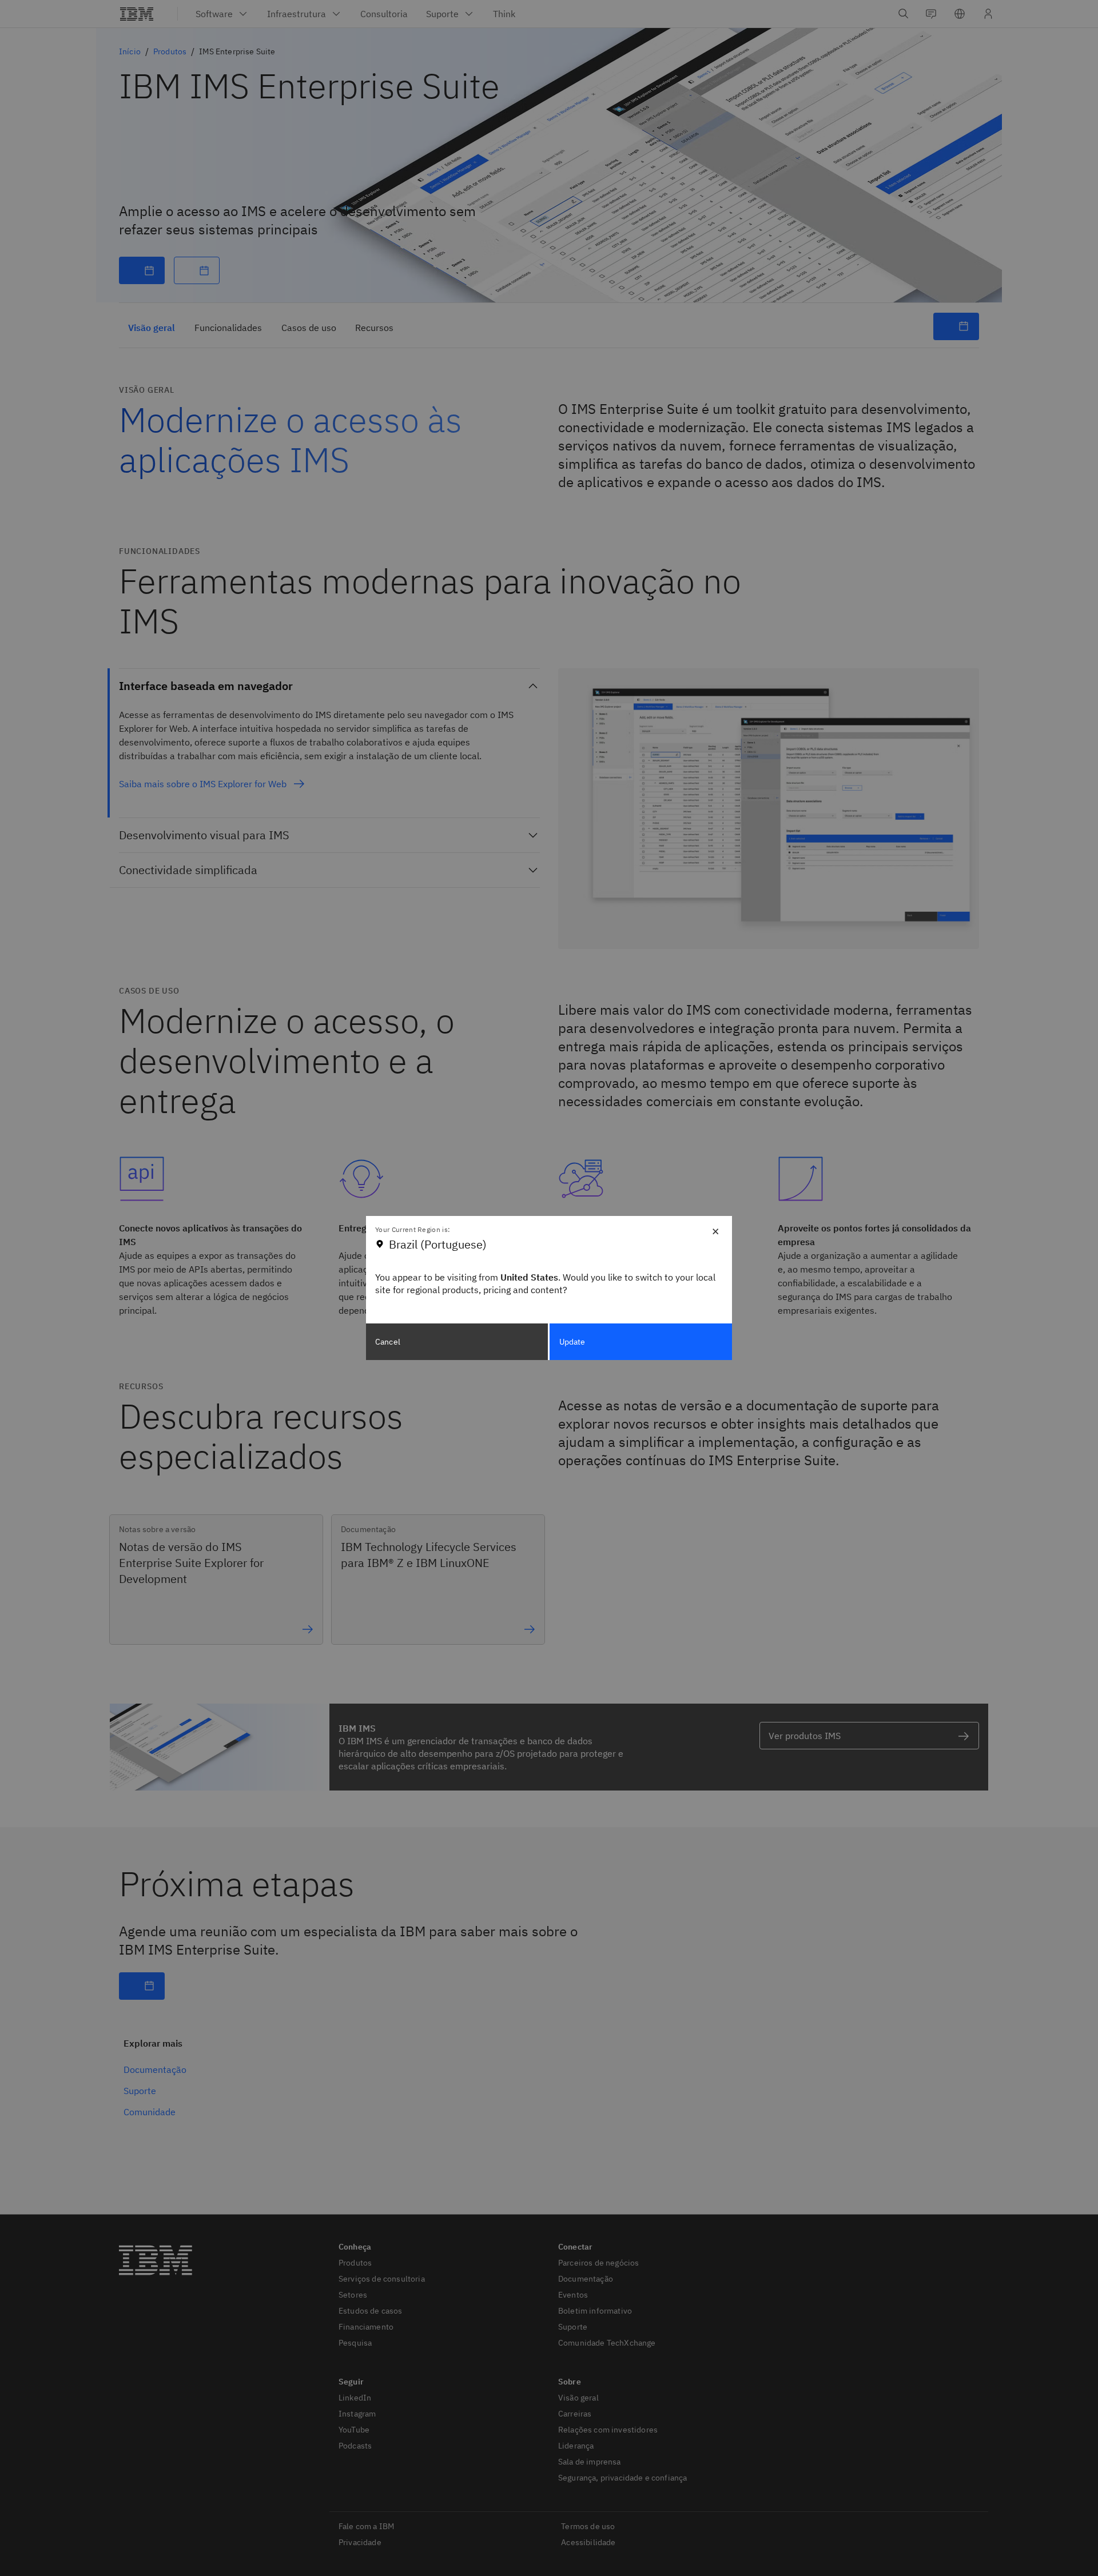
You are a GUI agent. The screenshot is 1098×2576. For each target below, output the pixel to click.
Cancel (388, 1342)
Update (572, 1342)
